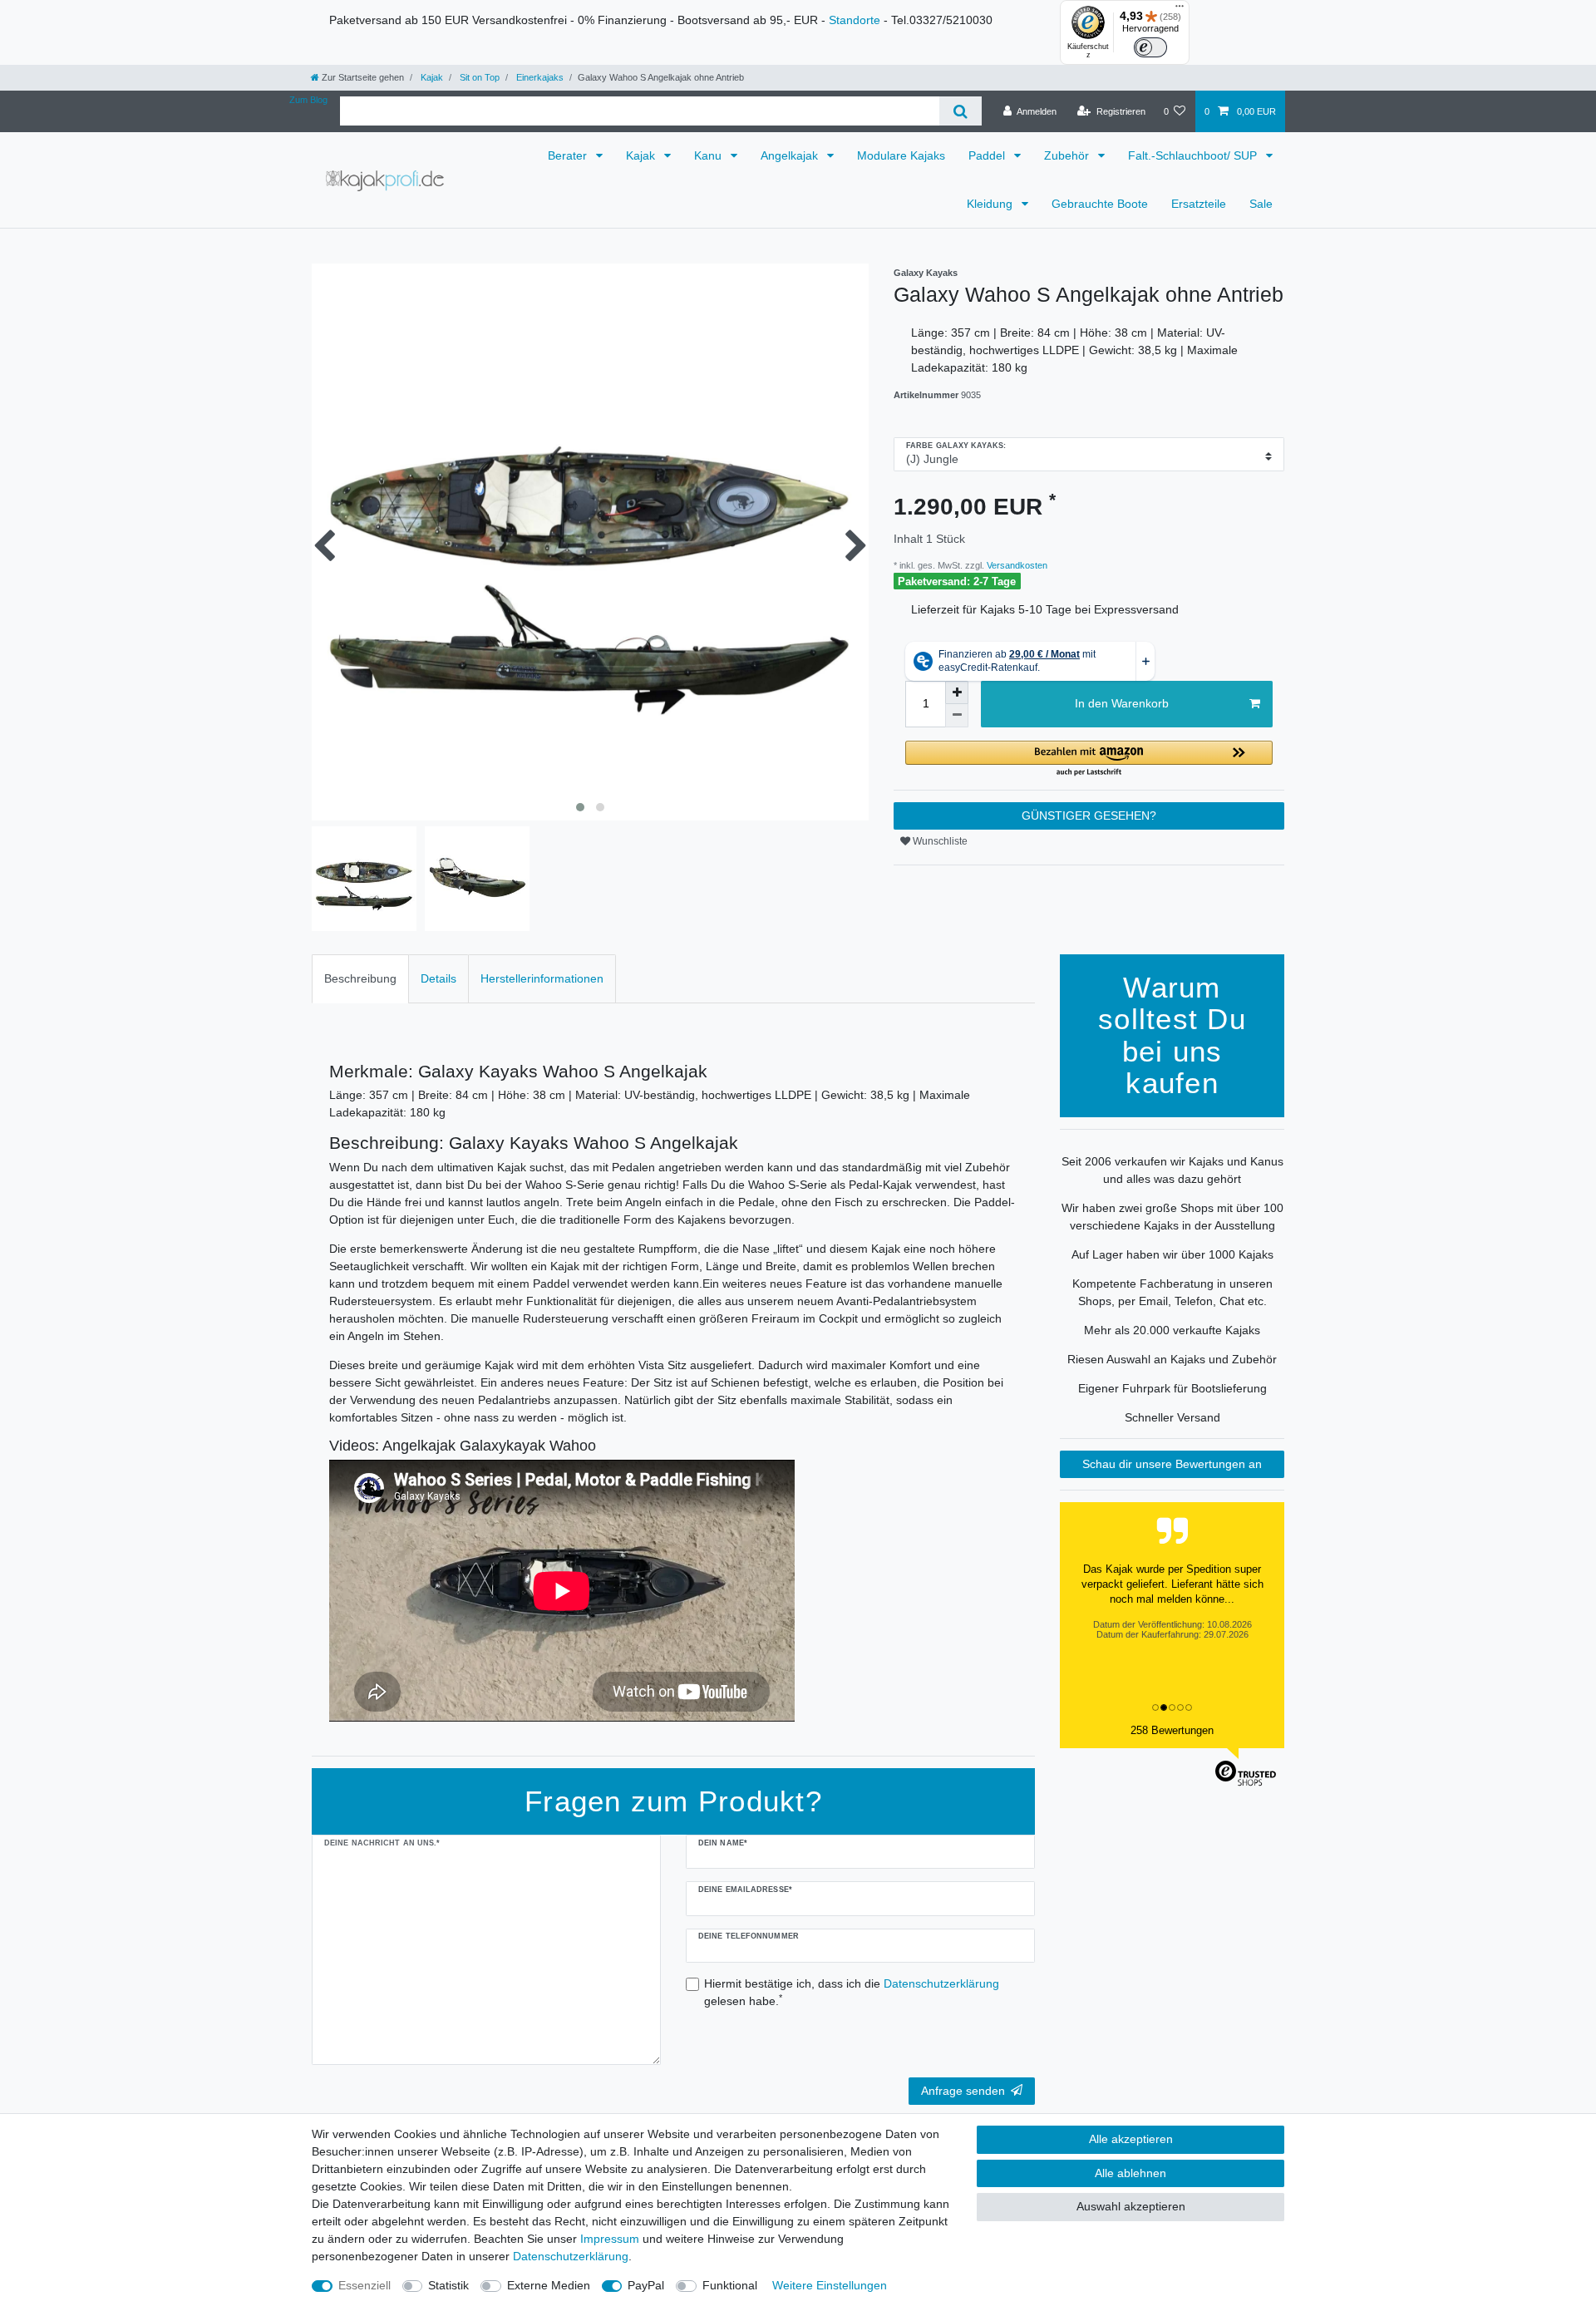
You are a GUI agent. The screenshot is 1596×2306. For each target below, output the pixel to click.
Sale (1261, 204)
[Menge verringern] (957, 716)
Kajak (431, 77)
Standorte (855, 20)
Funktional (730, 2285)
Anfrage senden (963, 2091)
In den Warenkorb (1122, 703)
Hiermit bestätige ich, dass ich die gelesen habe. (852, 1992)
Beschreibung (360, 978)
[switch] (1150, 47)
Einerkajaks (539, 77)
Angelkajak (791, 155)
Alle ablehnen (1130, 2173)
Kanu (709, 155)
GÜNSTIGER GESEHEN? (1089, 815)
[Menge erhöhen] (957, 692)
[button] (1089, 759)
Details (438, 978)
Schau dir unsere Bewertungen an (1172, 1464)
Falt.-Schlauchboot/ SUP (1194, 155)
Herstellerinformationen (542, 978)
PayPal (646, 2285)
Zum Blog (308, 100)
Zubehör (1068, 155)
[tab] (360, 979)
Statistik (448, 2285)
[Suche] (961, 111)
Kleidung (991, 204)
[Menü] (1180, 10)
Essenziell (365, 2285)
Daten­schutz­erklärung (571, 2256)
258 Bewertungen (1172, 1730)
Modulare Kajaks (901, 155)
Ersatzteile (1199, 204)
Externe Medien (549, 2285)
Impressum (610, 2239)
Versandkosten (1016, 565)
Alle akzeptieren (1131, 2139)
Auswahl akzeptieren (1131, 2206)
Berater (569, 155)
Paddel (988, 155)
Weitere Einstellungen (830, 2285)
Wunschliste (939, 841)
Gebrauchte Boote (1100, 204)
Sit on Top (478, 77)
